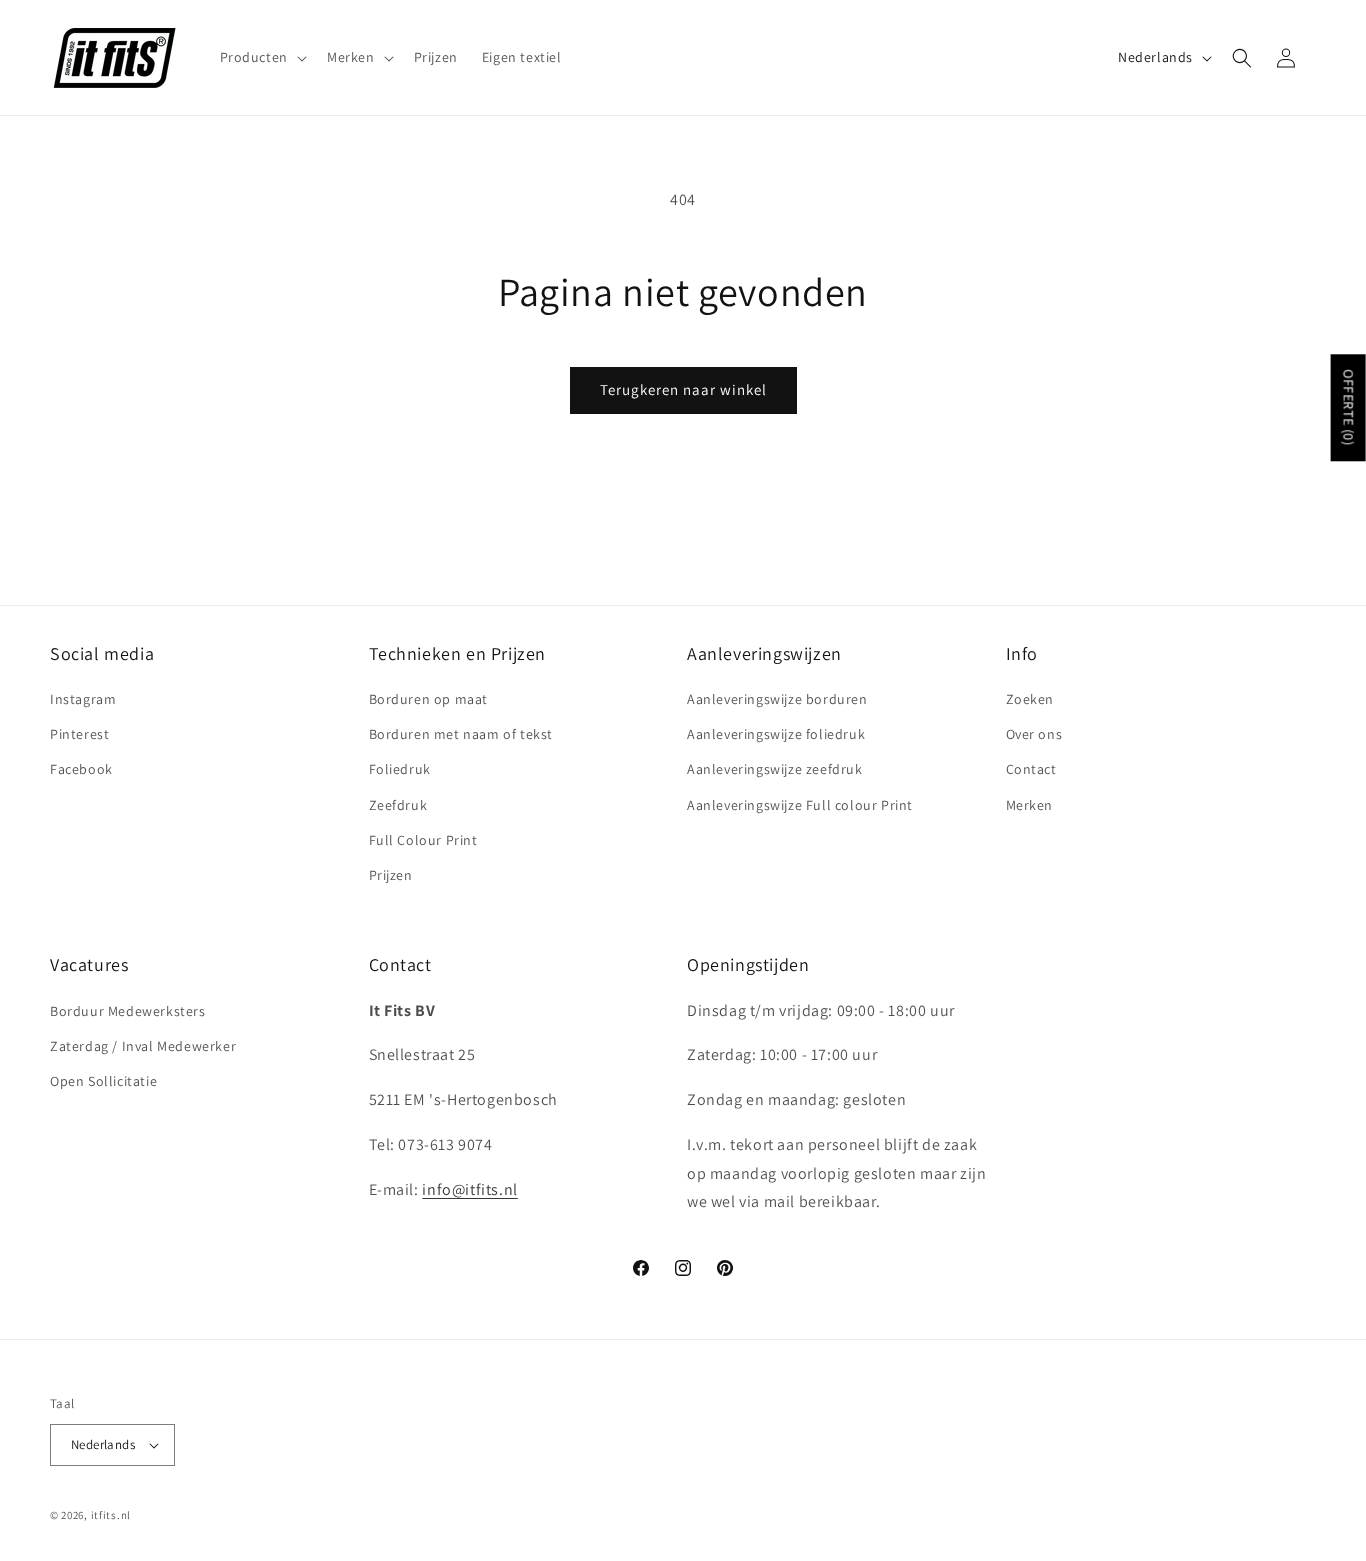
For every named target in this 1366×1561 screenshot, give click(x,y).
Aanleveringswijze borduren (777, 699)
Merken (1030, 805)
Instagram (83, 699)
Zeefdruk (398, 805)
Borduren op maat (429, 699)
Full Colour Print (423, 840)
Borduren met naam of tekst (461, 734)
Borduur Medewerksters (128, 1011)
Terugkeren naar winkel (683, 389)
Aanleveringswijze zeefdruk (775, 769)
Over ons (1034, 734)
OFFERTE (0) (1349, 408)
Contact (1031, 769)
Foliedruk (400, 769)
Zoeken (1030, 699)
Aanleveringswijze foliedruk (776, 734)
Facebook (81, 769)
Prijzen (391, 875)
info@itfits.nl (469, 1189)
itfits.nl (111, 1515)
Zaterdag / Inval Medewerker (143, 1046)
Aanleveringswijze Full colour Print (800, 805)
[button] (261, 57)
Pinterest (79, 734)
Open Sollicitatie (103, 1081)
